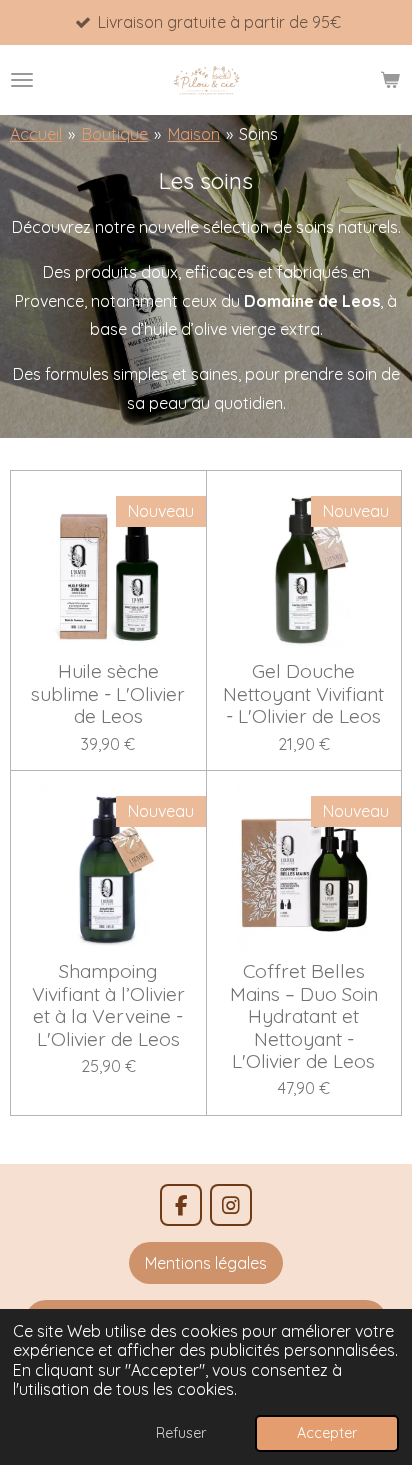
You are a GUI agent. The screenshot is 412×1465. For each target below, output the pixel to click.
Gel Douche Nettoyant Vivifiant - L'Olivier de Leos (303, 693)
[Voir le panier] (390, 80)
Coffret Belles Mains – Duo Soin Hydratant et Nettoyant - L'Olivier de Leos (304, 1016)
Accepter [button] (327, 1433)
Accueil (36, 134)
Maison (194, 134)
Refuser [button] (181, 1433)
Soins (258, 134)
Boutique (115, 134)
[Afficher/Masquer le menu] (22, 80)
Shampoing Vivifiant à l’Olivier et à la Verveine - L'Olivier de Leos (108, 1005)
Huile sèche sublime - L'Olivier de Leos (108, 693)
